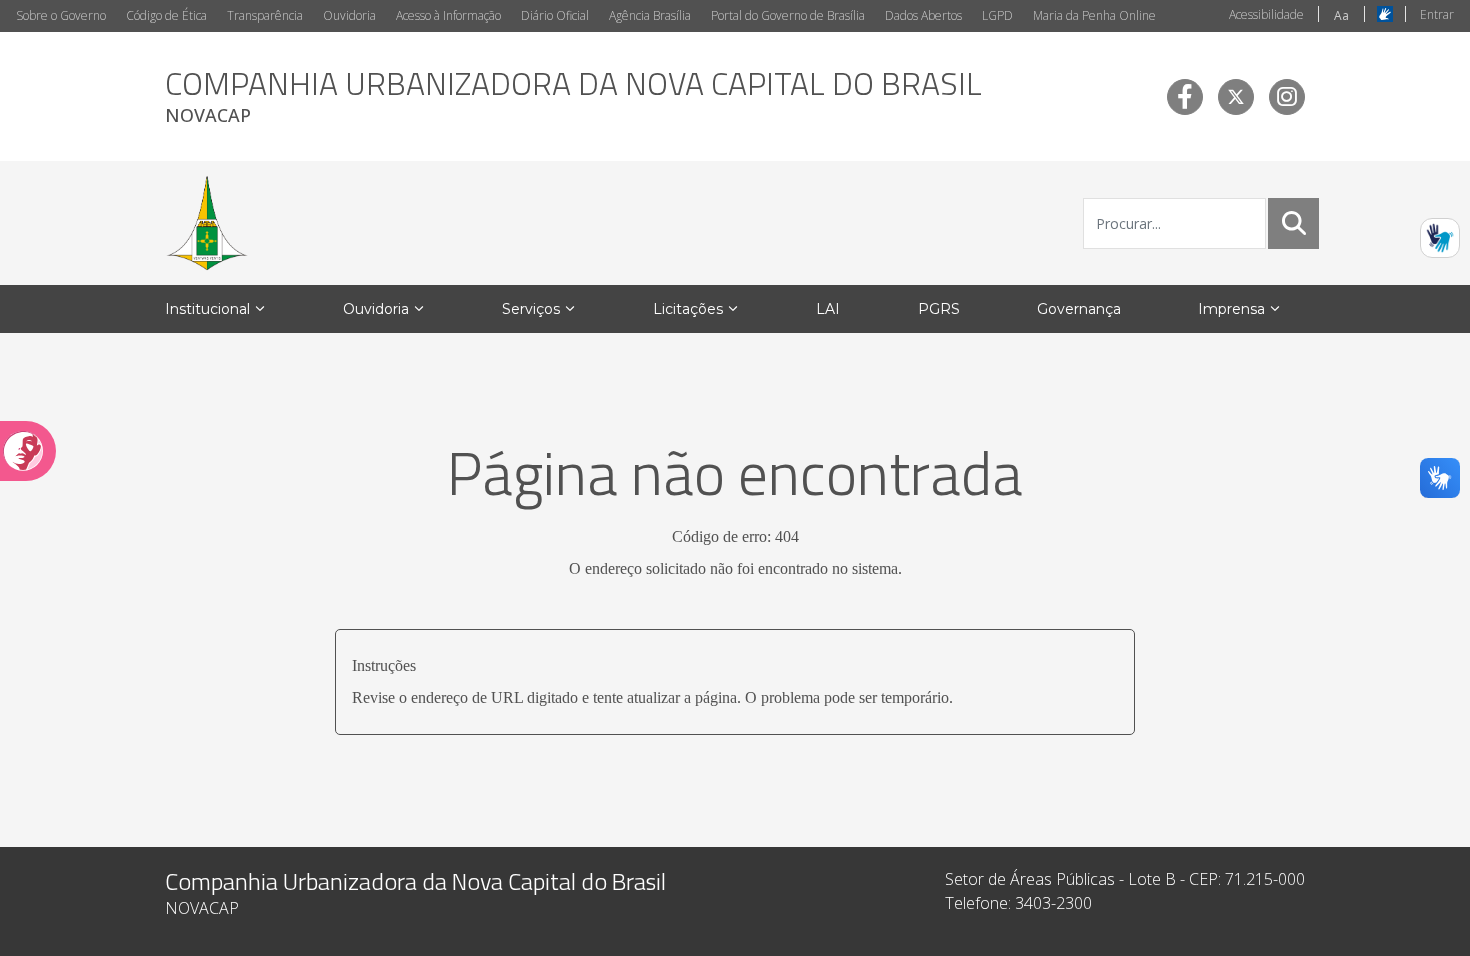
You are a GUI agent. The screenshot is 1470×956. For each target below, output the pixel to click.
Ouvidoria (349, 15)
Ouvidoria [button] (376, 309)
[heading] (573, 96)
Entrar (1437, 14)
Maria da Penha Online (1094, 15)
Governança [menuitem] (1079, 309)
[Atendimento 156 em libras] (1440, 238)
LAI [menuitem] (828, 309)
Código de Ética (166, 15)
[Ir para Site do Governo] (207, 223)
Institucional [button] (207, 309)
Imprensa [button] (1231, 309)
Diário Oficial (555, 15)
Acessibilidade (1266, 14)
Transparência (265, 15)
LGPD (997, 15)
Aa (1341, 15)
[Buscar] (1294, 223)
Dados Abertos (923, 15)
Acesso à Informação (448, 15)
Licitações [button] (688, 309)
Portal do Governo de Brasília (788, 15)
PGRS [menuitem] (939, 309)
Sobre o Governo (61, 15)
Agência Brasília (650, 15)
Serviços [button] (531, 309)
